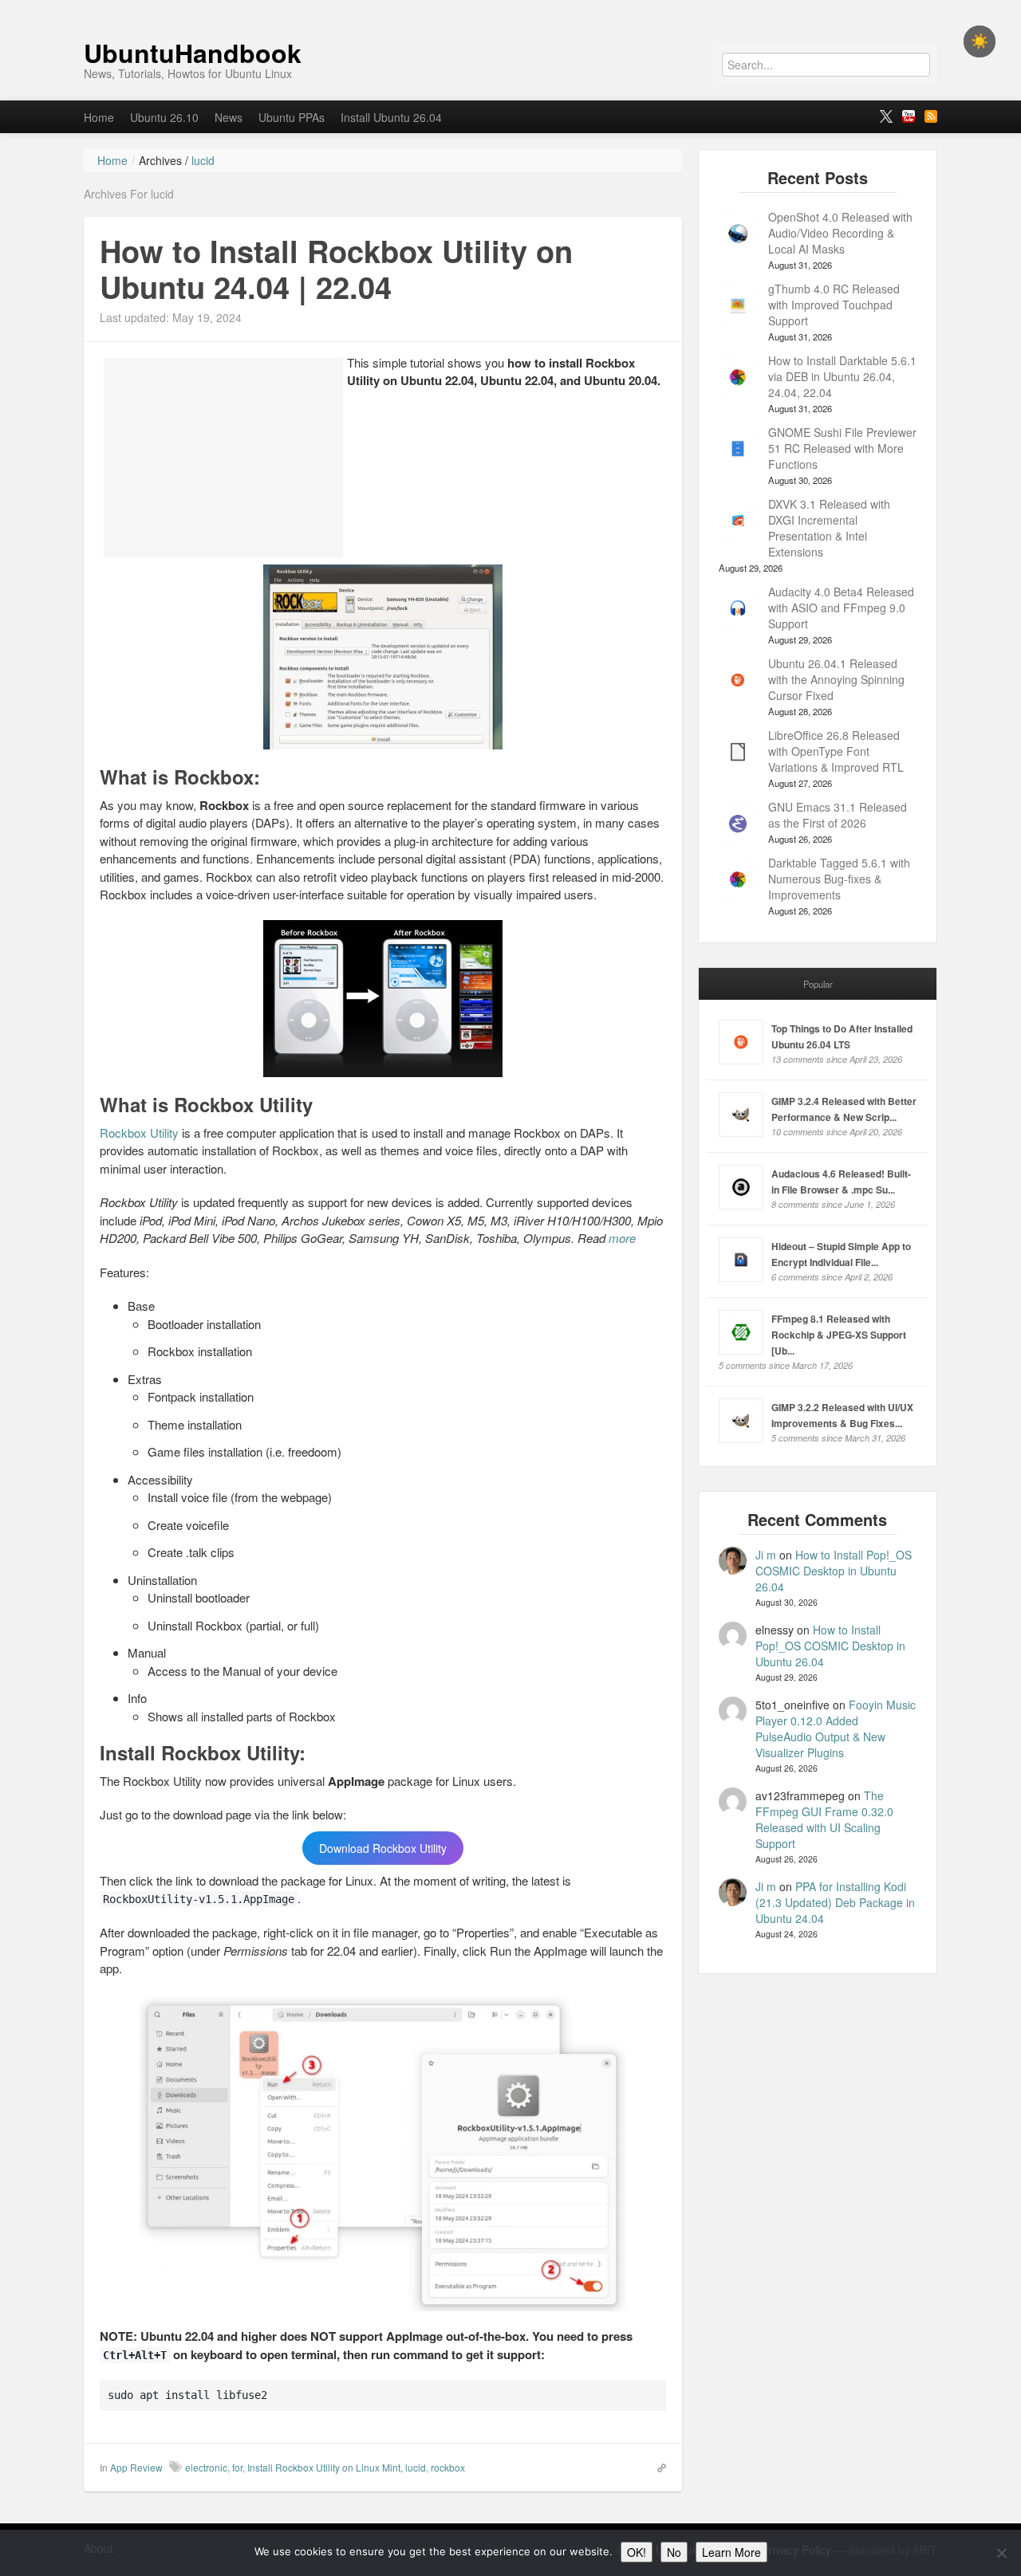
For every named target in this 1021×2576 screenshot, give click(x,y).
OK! (637, 2552)
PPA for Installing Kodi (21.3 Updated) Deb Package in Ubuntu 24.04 (835, 1902)
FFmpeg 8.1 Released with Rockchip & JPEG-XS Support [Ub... (839, 1335)
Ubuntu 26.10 (164, 117)
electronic (206, 2467)
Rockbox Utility (139, 1133)
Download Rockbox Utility (383, 1848)
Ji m (766, 1555)
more (622, 1238)
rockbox (448, 2467)
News (229, 117)
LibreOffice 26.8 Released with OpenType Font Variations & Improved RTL (836, 751)
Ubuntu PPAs (292, 117)
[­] (510, 8)
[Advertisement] (223, 458)
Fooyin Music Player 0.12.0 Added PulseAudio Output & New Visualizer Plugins (836, 1728)
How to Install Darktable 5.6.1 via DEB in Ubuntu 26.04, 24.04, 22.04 (842, 376)
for (237, 2467)
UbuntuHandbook (193, 53)
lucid (416, 2467)
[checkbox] (980, 41)
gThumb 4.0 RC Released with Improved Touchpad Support (834, 305)
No (674, 2552)
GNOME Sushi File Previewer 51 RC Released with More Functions (842, 448)
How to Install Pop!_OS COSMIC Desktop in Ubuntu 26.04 (834, 1571)
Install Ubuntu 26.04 (391, 117)
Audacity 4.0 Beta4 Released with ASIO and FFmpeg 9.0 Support (841, 608)
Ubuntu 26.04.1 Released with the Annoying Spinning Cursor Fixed (836, 679)
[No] (1001, 2553)
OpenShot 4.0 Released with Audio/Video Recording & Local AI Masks (840, 233)
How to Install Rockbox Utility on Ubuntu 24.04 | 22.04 (336, 269)
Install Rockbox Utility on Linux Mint (324, 2467)
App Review (136, 2467)
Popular (818, 984)
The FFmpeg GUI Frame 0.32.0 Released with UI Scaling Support (824, 1819)
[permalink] (656, 2467)
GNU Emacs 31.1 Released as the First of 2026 (838, 815)
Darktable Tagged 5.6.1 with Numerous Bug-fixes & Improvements (839, 879)
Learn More (731, 2552)
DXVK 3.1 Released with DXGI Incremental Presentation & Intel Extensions (829, 528)
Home (99, 117)
